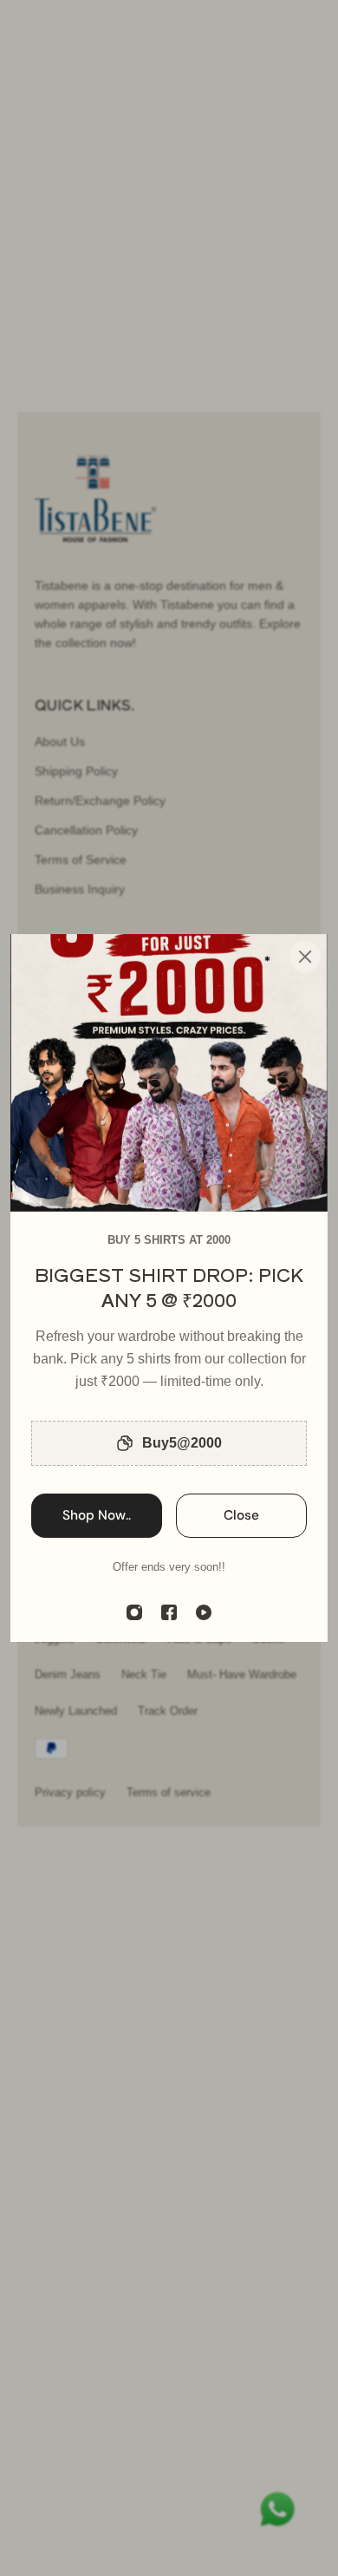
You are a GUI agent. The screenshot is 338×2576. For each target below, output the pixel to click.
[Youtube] (204, 1612)
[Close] (305, 957)
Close (241, 1515)
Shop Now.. (97, 1515)
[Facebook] (169, 1612)
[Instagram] (134, 1612)
